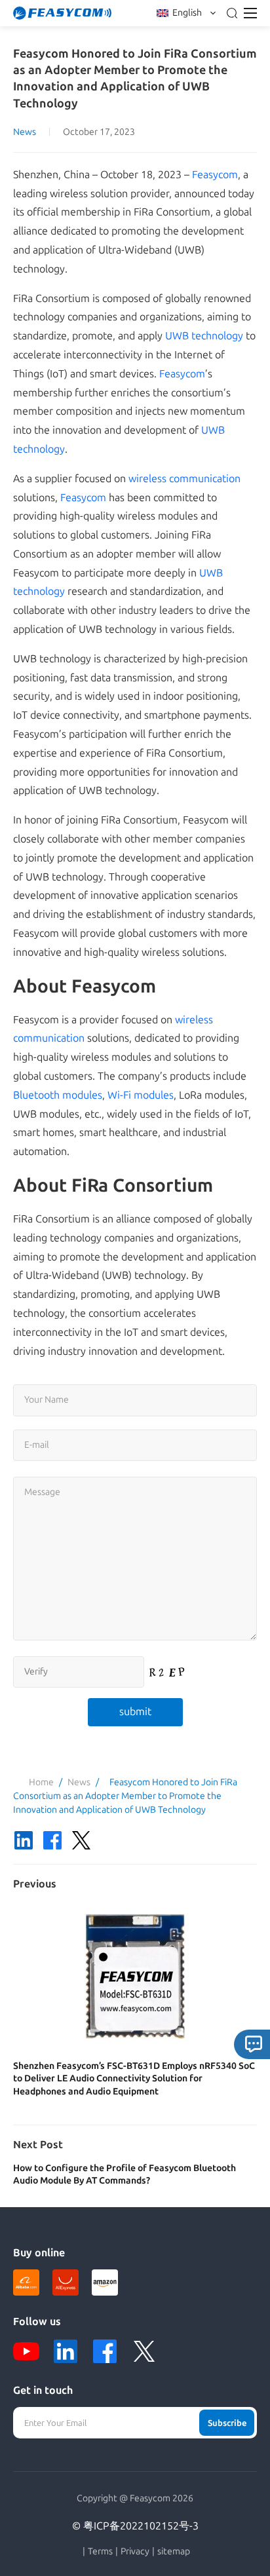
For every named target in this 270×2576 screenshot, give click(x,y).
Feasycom (215, 175)
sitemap (174, 2552)
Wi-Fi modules (141, 1095)
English (187, 13)
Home (41, 1782)
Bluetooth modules (58, 1095)
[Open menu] (250, 13)
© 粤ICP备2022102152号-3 (135, 2526)
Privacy (135, 2552)
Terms (100, 2552)
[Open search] (232, 13)
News (25, 132)
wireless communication (184, 479)
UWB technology (204, 336)
